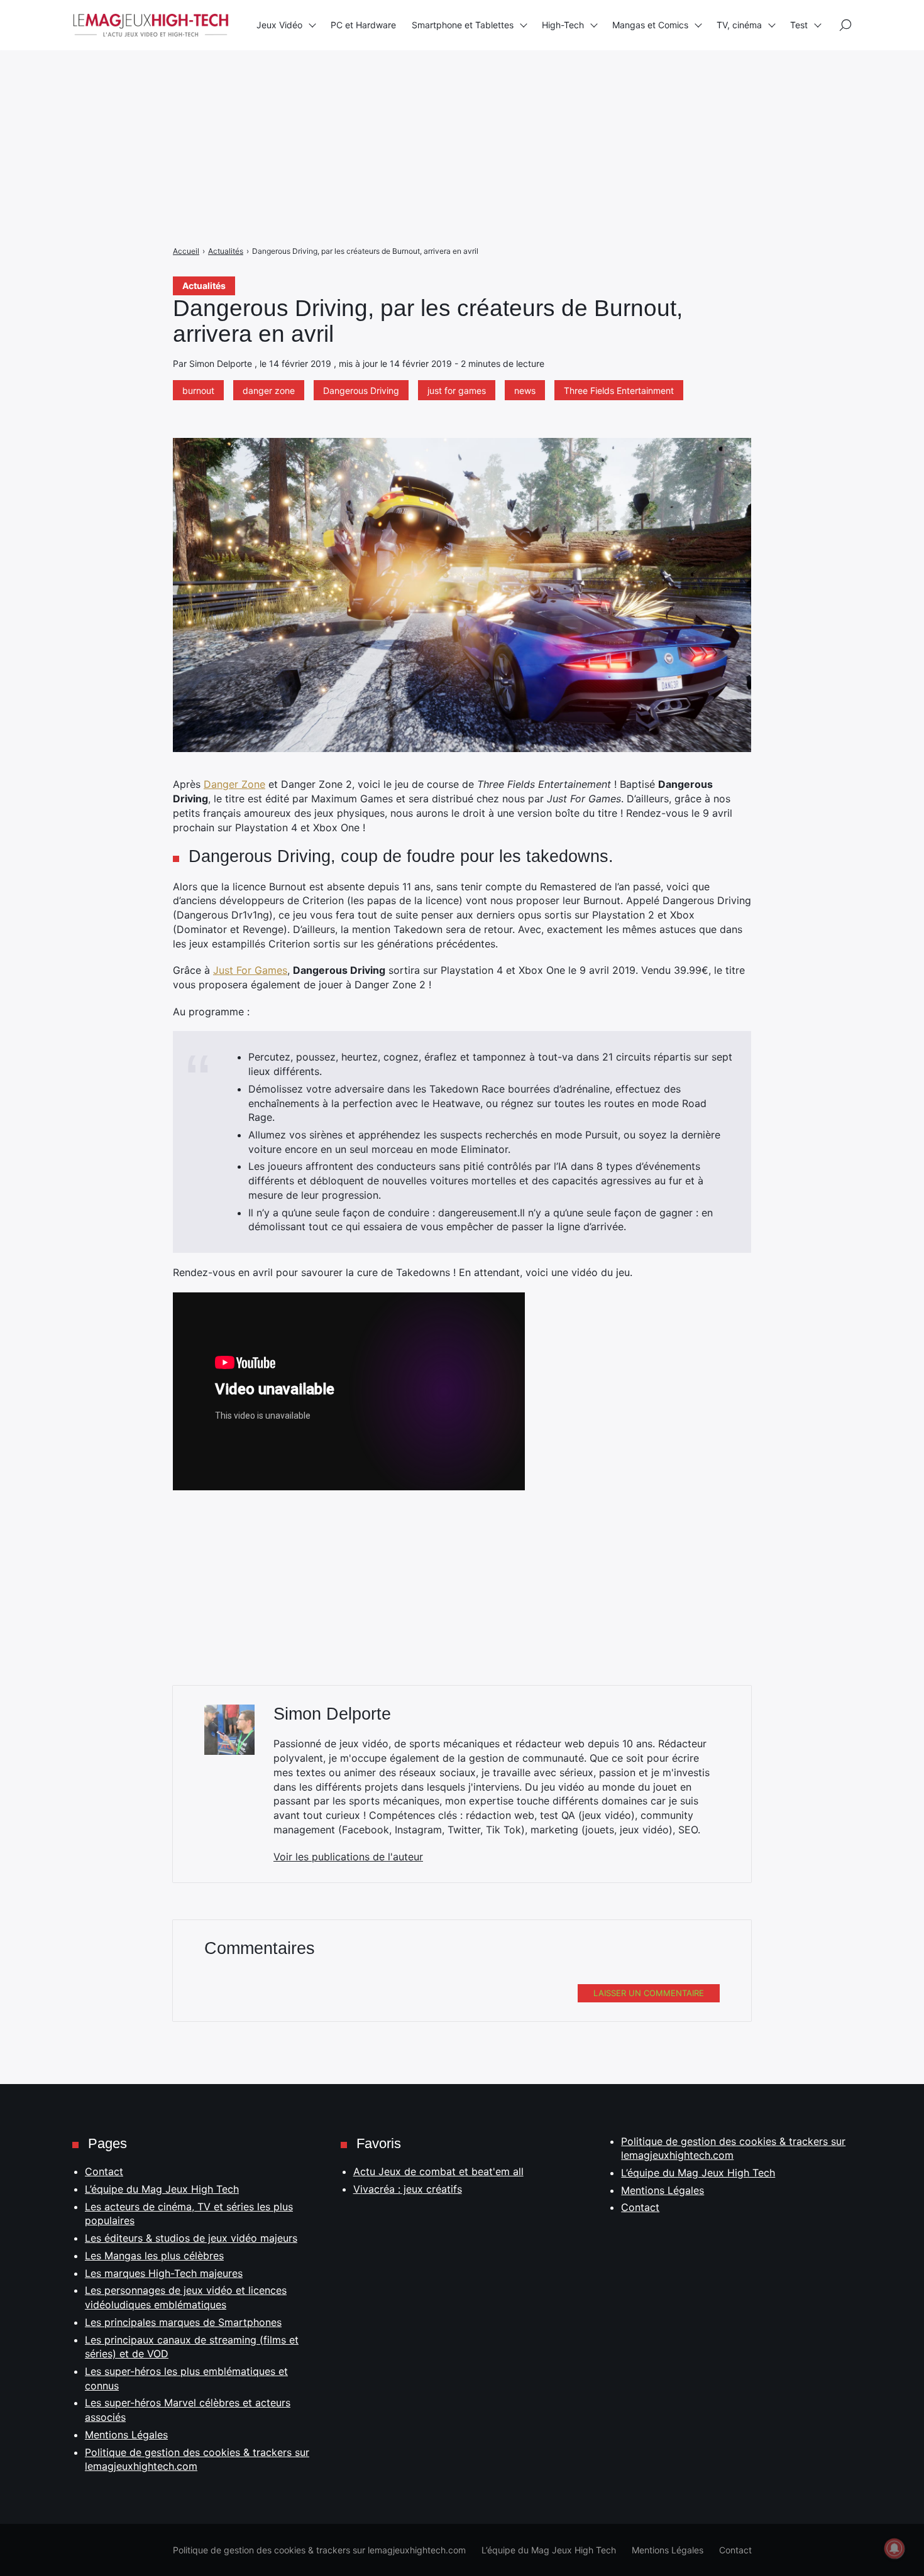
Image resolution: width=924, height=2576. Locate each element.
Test (799, 25)
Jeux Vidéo (279, 25)
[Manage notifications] (894, 2548)
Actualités (204, 286)
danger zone (269, 390)
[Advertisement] (377, 88)
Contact (104, 2171)
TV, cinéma (739, 25)
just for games (457, 390)
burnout (198, 390)
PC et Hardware (363, 25)
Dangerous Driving (361, 390)
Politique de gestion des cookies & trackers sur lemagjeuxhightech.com (319, 2550)
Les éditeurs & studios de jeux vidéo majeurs (191, 2238)
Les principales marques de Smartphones (183, 2322)
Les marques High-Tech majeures (164, 2273)
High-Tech (563, 25)
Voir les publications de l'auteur (348, 1857)
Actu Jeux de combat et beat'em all (438, 2171)
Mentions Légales (126, 2435)
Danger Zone (234, 784)
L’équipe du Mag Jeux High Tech (162, 2189)
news (525, 390)
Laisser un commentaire (649, 1993)
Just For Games (250, 970)
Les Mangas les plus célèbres (154, 2256)
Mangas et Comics (650, 25)
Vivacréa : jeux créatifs (408, 2189)
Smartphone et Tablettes (463, 25)
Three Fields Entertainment (619, 390)
